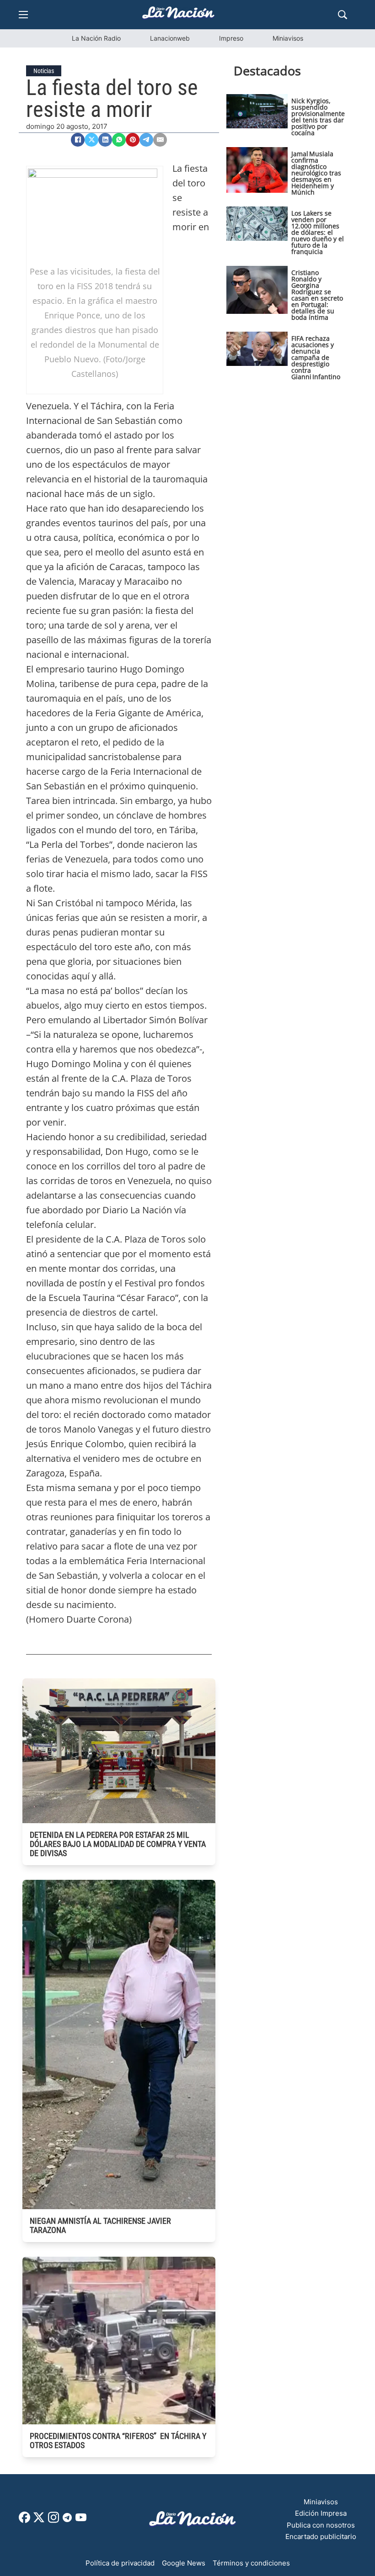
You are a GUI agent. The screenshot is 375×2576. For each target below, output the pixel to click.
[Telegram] (146, 140)
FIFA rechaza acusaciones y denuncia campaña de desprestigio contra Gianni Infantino (316, 357)
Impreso (231, 38)
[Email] (160, 140)
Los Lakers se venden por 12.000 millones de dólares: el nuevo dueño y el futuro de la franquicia (318, 232)
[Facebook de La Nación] (24, 2520)
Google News (184, 2563)
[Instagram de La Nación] (54, 2520)
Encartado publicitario (321, 2536)
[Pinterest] (133, 140)
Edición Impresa (321, 2513)
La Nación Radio (96, 38)
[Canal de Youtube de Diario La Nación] (81, 2520)
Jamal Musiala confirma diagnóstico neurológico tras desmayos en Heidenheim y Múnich (316, 173)
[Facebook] (78, 140)
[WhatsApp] (119, 140)
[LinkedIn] (105, 140)
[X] (91, 140)
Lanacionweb (170, 38)
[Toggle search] (343, 15)
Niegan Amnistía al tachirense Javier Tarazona (100, 2225)
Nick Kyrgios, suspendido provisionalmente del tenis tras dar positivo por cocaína (318, 117)
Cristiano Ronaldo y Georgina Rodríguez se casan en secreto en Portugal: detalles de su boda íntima (317, 295)
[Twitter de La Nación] (39, 2520)
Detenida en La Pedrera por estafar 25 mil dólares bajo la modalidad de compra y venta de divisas (118, 1844)
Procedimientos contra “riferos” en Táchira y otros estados (118, 2441)
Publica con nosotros (321, 2525)
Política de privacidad (120, 2563)
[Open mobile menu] (23, 15)
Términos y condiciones (251, 2563)
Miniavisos (288, 38)
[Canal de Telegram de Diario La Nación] (67, 2520)
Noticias (44, 71)
